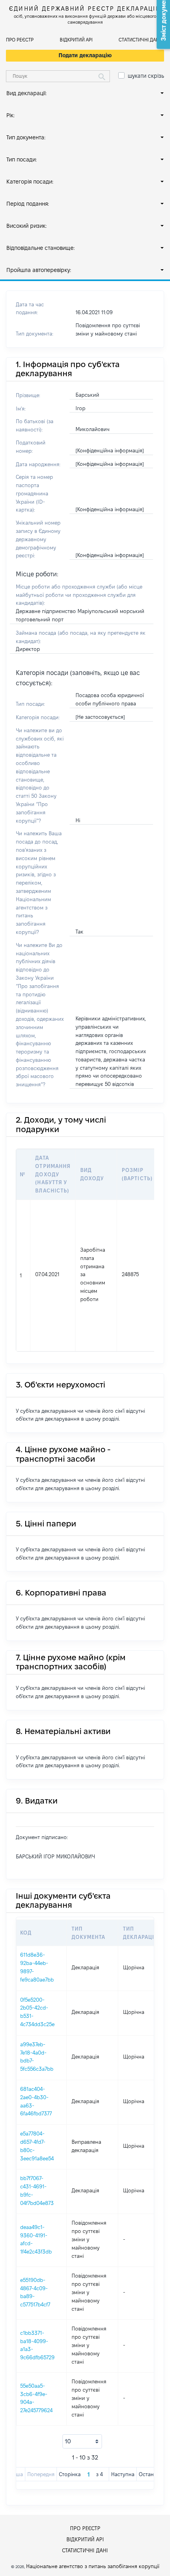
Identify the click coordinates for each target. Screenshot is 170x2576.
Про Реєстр (20, 40)
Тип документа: (26, 137)
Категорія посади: (30, 182)
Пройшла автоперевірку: (39, 270)
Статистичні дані (139, 40)
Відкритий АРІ (76, 40)
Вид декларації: (26, 93)
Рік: (10, 115)
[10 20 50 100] (82, 2441)
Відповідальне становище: (41, 248)
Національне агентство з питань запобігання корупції (93, 2566)
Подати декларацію (85, 55)
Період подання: (28, 204)
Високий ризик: (26, 226)
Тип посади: (22, 159)
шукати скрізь (146, 76)
